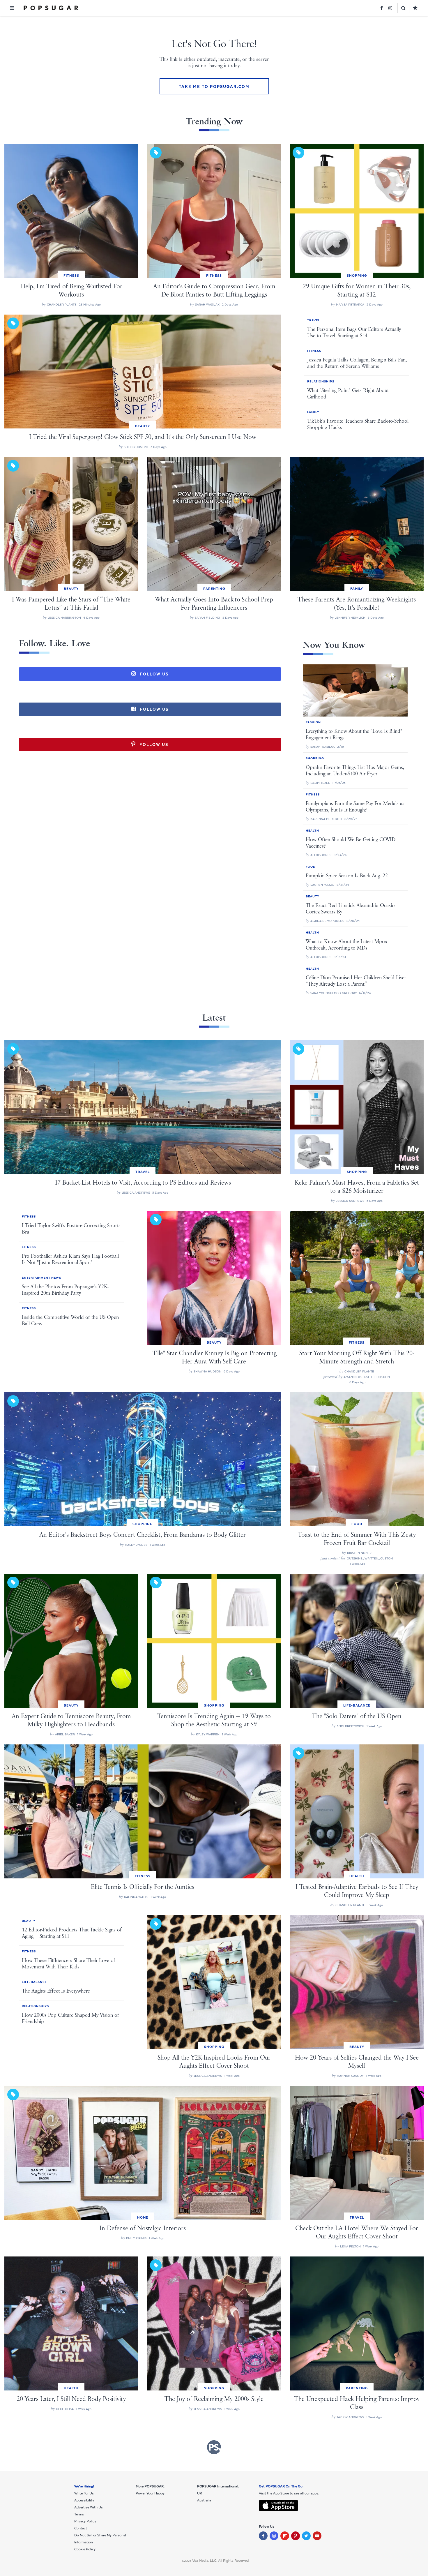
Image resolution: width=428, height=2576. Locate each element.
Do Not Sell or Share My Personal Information (100, 2539)
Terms (79, 2514)
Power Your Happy (150, 2493)
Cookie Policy (85, 2549)
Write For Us (84, 2493)
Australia (204, 2500)
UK (200, 2493)
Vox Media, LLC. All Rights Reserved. (221, 2561)
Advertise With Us (89, 2507)
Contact (81, 2528)
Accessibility (84, 2500)
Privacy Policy (85, 2521)
